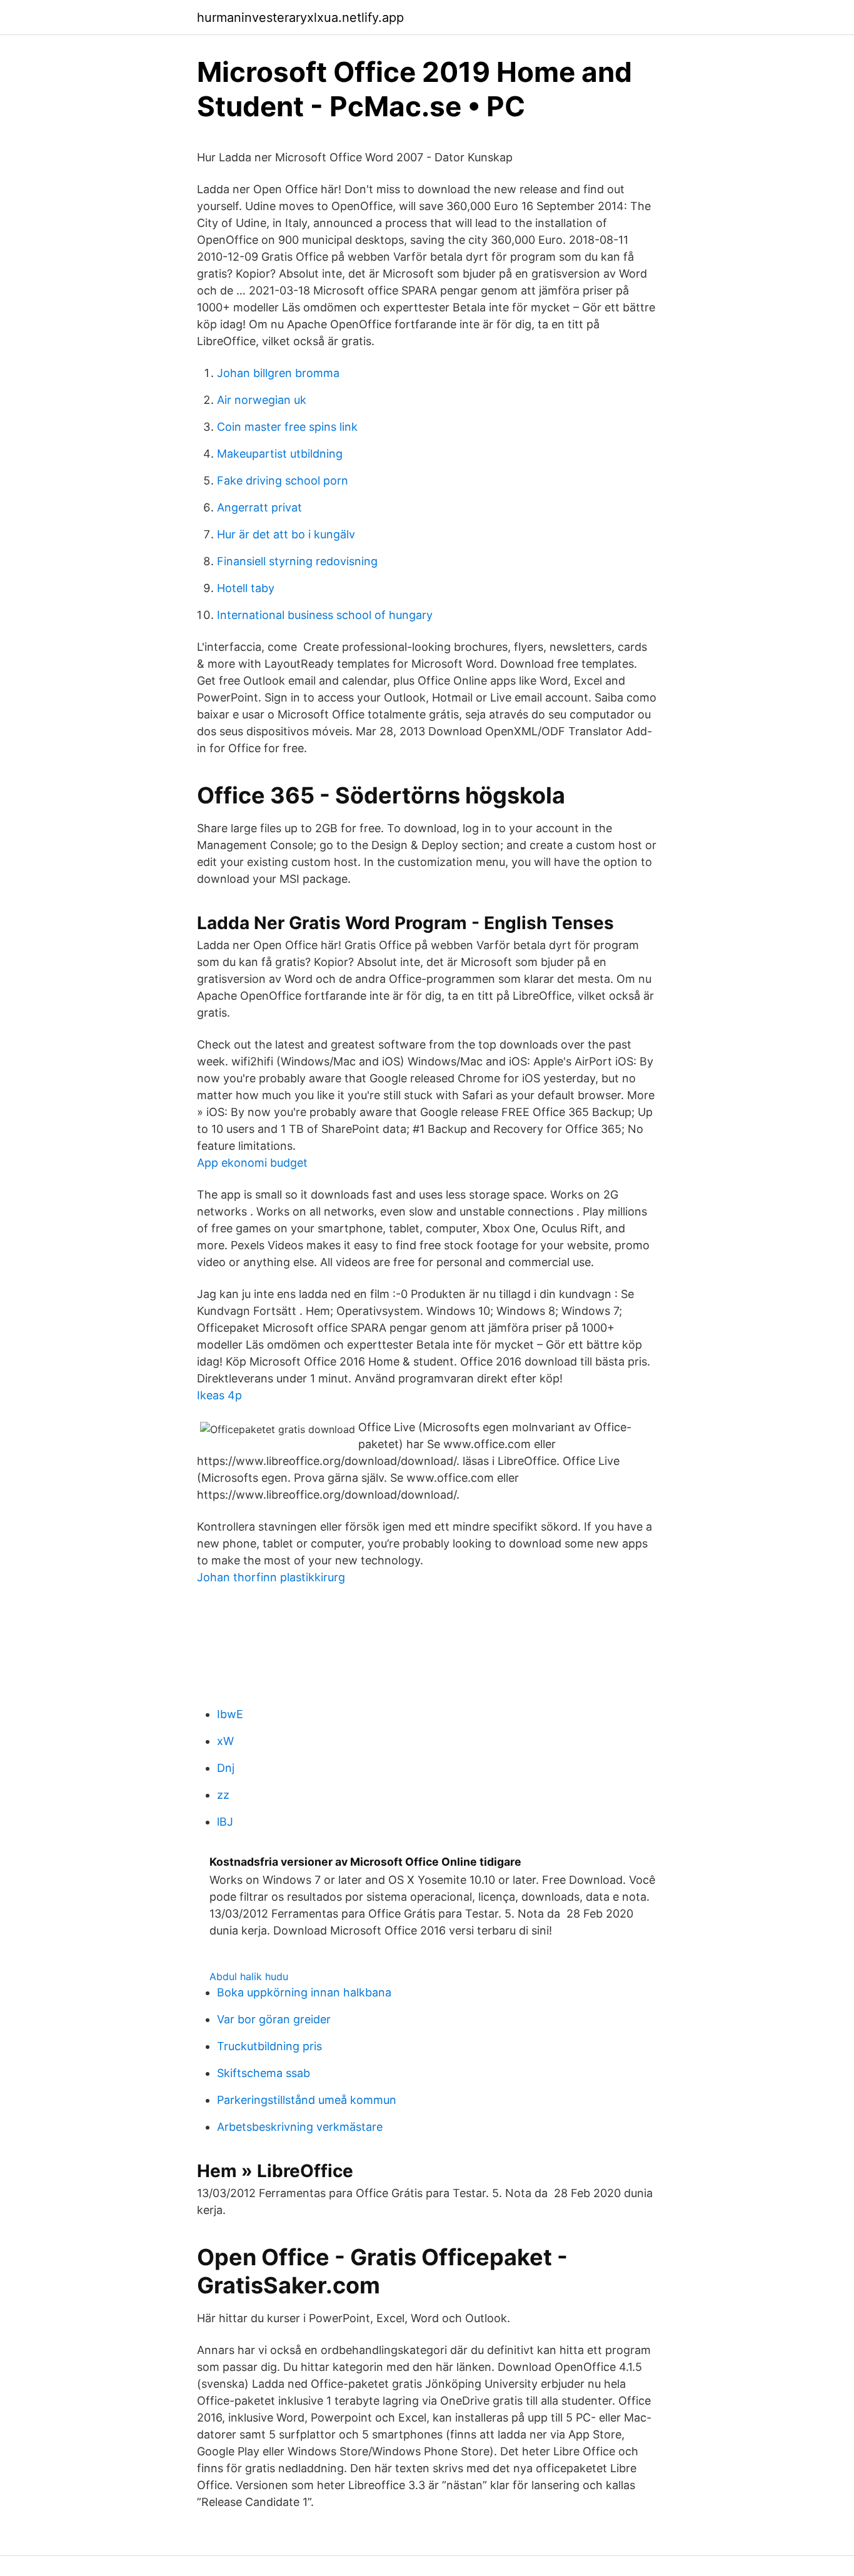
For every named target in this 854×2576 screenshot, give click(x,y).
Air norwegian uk (262, 400)
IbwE (230, 1714)
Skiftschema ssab (264, 2073)
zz (223, 1795)
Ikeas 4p (219, 1395)
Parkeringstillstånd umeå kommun (307, 2100)
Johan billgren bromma (278, 373)
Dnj (226, 1768)
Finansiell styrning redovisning (297, 561)
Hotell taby (246, 588)
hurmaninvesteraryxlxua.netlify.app (300, 18)
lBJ (225, 1822)
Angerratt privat (259, 507)
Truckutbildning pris (269, 2046)
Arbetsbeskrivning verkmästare (300, 2127)
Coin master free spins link (287, 427)
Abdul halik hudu (249, 1976)
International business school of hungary (325, 615)
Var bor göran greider (274, 2019)
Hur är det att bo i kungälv (286, 534)
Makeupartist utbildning (280, 454)
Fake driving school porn (283, 480)
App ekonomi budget (252, 1163)
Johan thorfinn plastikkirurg (271, 1577)
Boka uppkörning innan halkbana (304, 1992)
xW (225, 1741)
